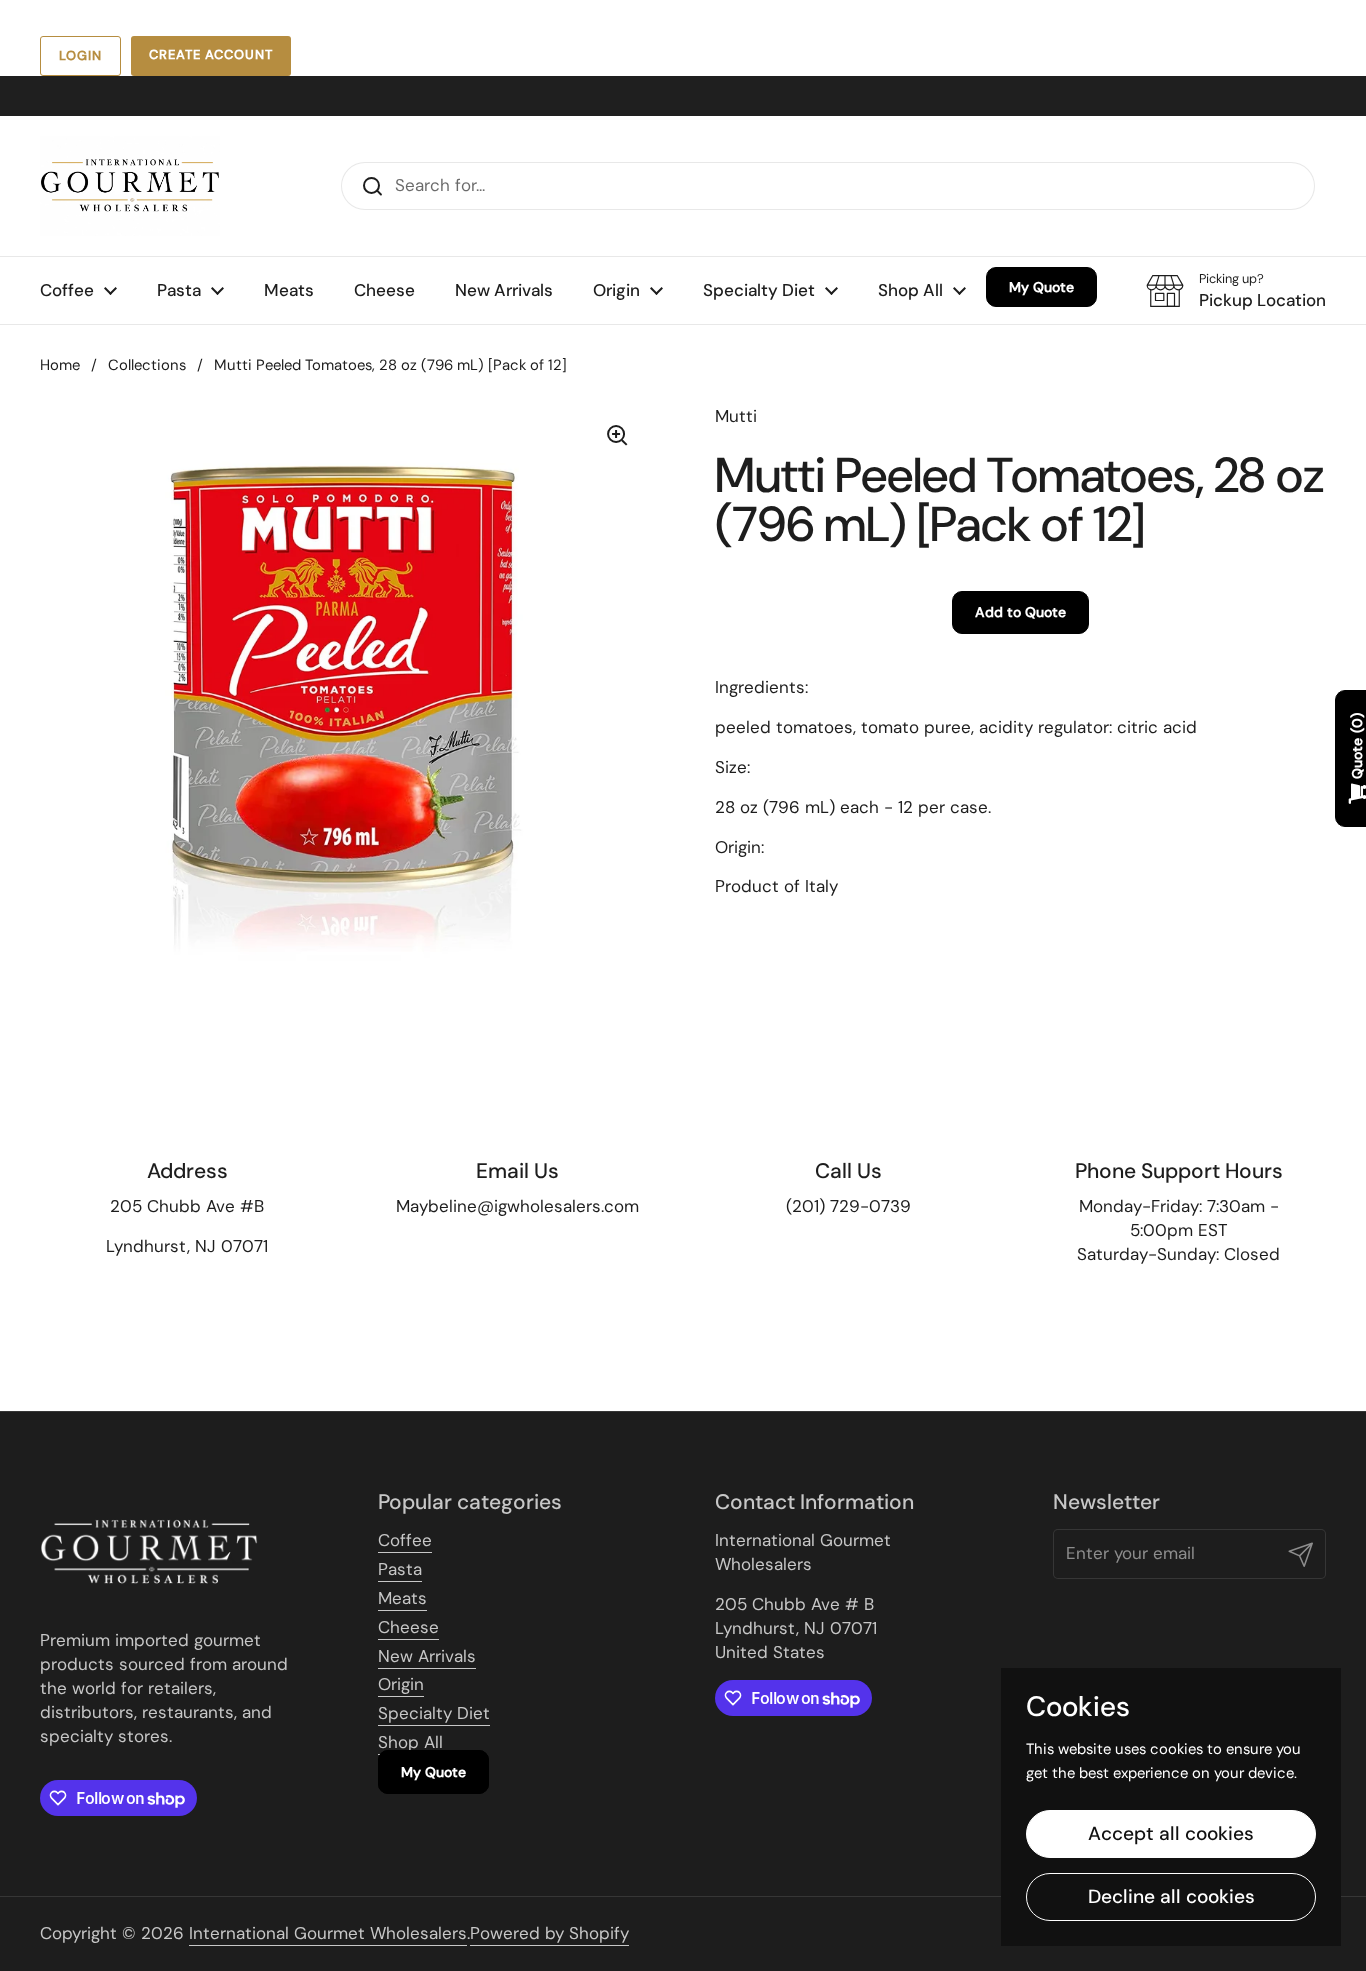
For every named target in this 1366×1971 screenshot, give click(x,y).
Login (80, 55)
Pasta (400, 1569)
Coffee (405, 1540)
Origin (401, 1684)
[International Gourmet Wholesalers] (130, 186)
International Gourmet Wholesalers (328, 1933)
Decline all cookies (1171, 1896)
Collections (147, 365)
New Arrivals (427, 1656)
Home (60, 365)
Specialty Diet (434, 1713)
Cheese (408, 1627)
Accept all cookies (1171, 1833)
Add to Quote (1020, 612)
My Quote (433, 1772)
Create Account (211, 54)
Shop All (410, 1742)
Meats (402, 1598)
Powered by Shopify (549, 1933)
